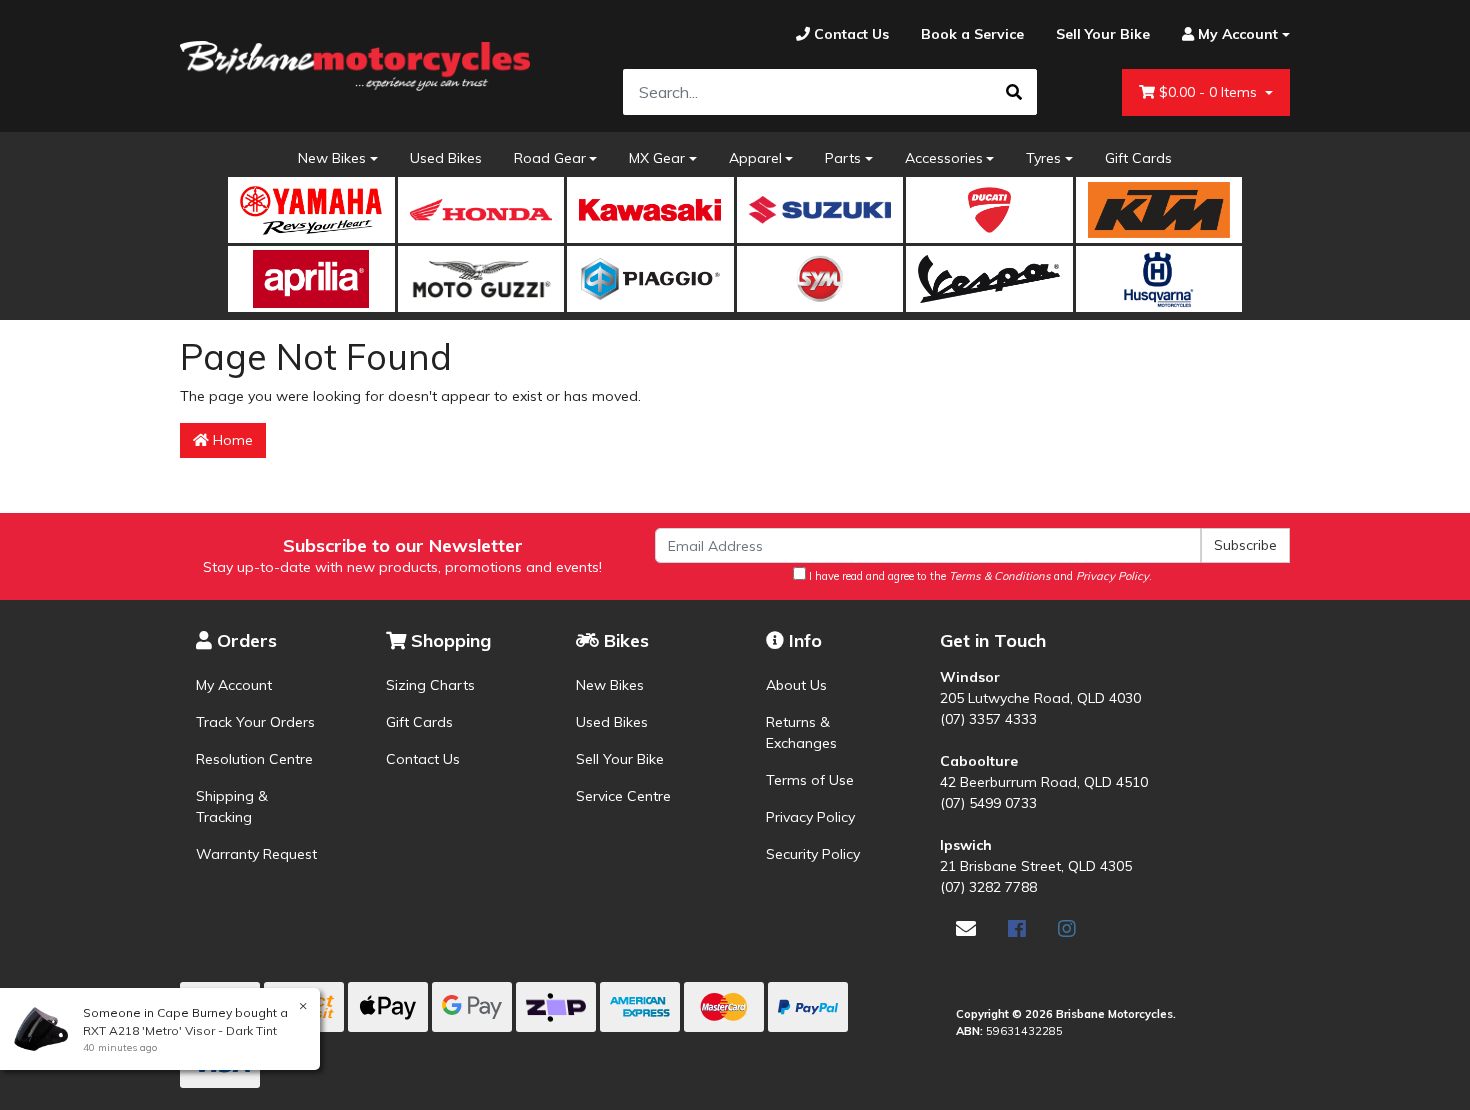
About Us (796, 685)
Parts (843, 158)
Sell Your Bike (620, 759)
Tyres (1043, 158)
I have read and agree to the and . (979, 576)
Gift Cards (1138, 158)
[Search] (1014, 92)
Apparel (755, 158)
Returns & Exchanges (801, 732)
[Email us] (966, 928)
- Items (1210, 92)
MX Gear (657, 158)
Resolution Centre (254, 759)
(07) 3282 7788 (988, 887)
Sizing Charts (430, 685)
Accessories (944, 158)
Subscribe (1245, 545)
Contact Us (423, 759)
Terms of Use (810, 780)
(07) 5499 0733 (988, 803)
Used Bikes (446, 158)
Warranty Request (256, 854)
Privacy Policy (810, 817)
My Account (234, 685)
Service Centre (623, 796)
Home (231, 440)
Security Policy (813, 854)
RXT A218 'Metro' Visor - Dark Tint (180, 1030)
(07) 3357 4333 (988, 719)
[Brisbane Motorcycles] (355, 66)
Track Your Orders (255, 722)
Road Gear (550, 158)
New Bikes (332, 158)
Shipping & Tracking (232, 806)
